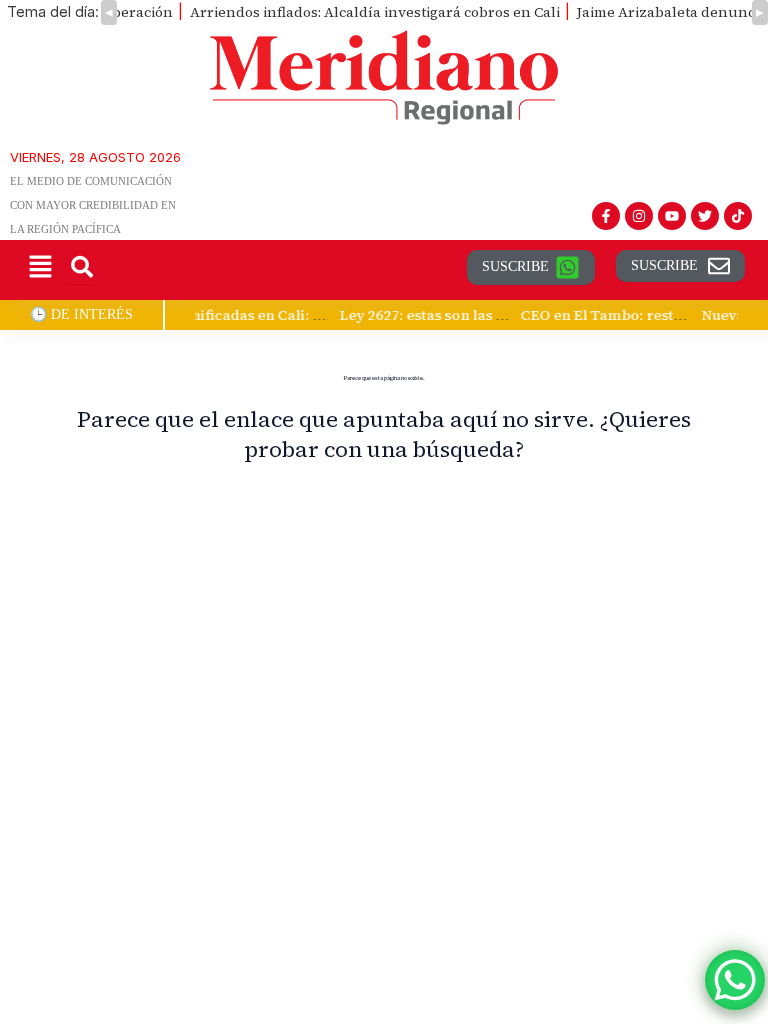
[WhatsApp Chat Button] (735, 980)
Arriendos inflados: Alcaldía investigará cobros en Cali (375, 12)
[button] (40, 267)
